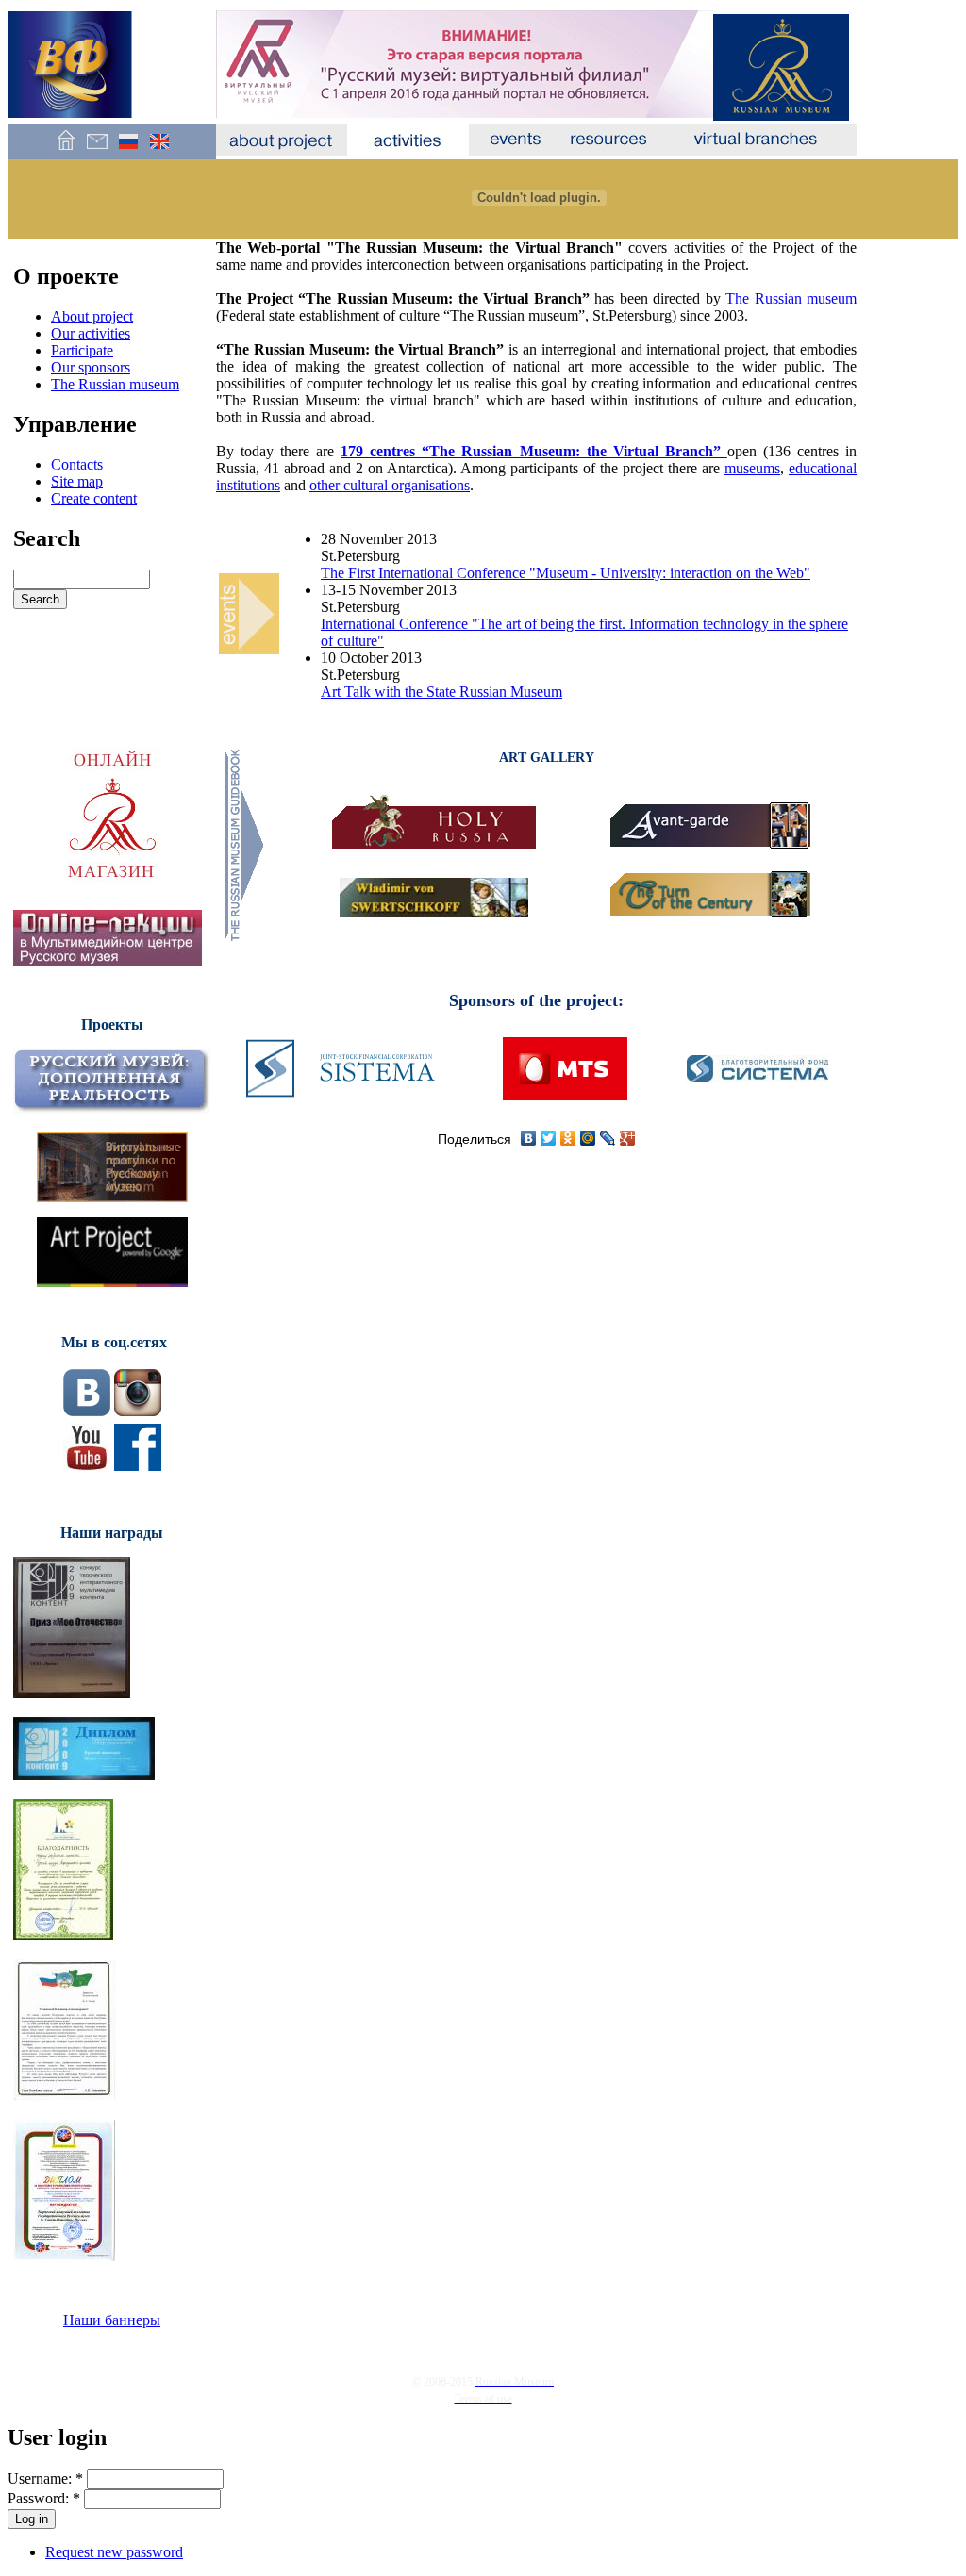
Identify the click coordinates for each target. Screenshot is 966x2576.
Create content (94, 498)
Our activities (91, 333)
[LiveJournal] (608, 1138)
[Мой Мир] (588, 1138)
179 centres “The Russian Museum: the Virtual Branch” (534, 451)
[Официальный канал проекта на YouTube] (87, 1466)
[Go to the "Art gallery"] (245, 940)
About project (92, 316)
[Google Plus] (628, 1138)
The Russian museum (115, 384)
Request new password (114, 2552)
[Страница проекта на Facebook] (138, 1466)
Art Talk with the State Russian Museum (441, 692)
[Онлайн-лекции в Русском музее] (108, 960)
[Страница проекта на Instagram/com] (138, 1411)
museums (752, 468)
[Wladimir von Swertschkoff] (434, 912)
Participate (82, 350)
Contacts (77, 464)
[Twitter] (549, 1138)
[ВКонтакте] (529, 1138)
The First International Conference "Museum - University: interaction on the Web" (566, 573)
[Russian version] (128, 150)
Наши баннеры (112, 2320)
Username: (45, 2478)
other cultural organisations (390, 485)
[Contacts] (97, 150)
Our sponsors (91, 367)
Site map (77, 481)
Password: (44, 2498)
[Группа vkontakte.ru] (87, 1411)
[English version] (159, 150)
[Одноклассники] (568, 1138)
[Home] (66, 150)
